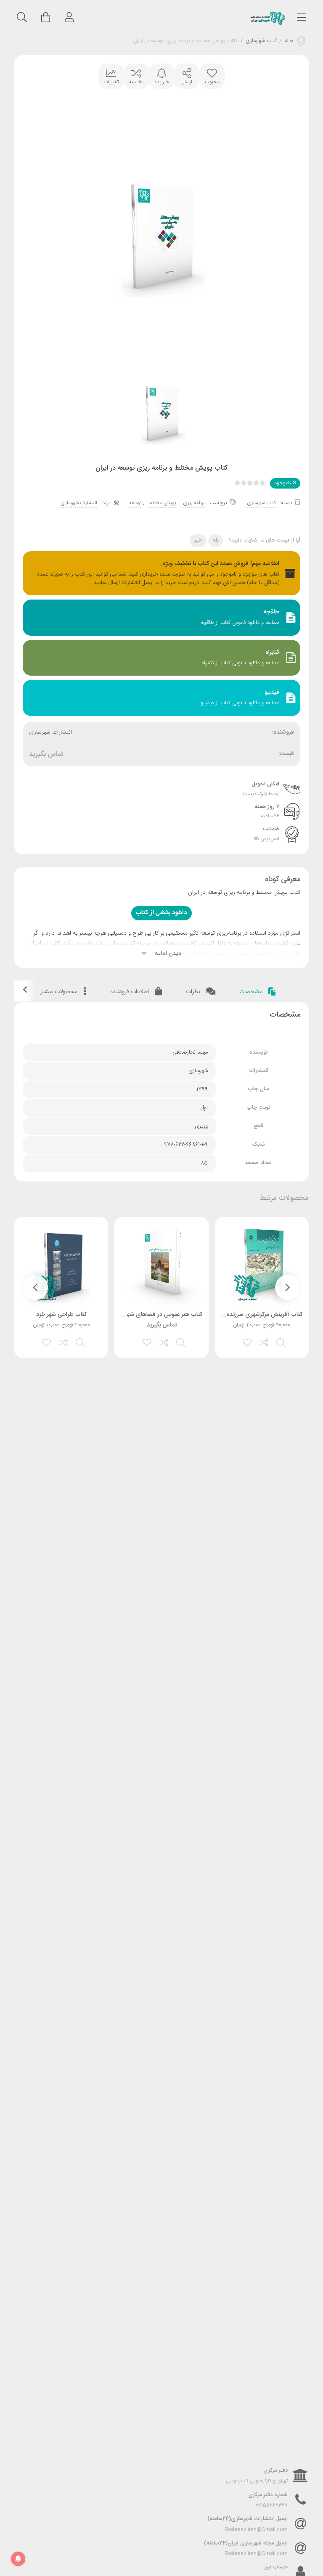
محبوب (212, 82)
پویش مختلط (162, 503)
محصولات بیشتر (60, 992)
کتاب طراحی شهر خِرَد (61, 1315)
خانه (289, 41)
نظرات (194, 992)
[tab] (258, 992)
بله (216, 540)
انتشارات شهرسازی (79, 503)
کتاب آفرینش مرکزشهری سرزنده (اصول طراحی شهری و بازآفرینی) (225, 1315)
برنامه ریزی (194, 503)
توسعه (135, 503)
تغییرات (111, 82)
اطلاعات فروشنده (130, 992)
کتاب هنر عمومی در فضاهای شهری (161, 1315)
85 (204, 1163)
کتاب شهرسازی (261, 41)
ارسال (187, 82)
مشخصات (252, 992)
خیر (198, 540)
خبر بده (162, 82)
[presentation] (288, 1287)
